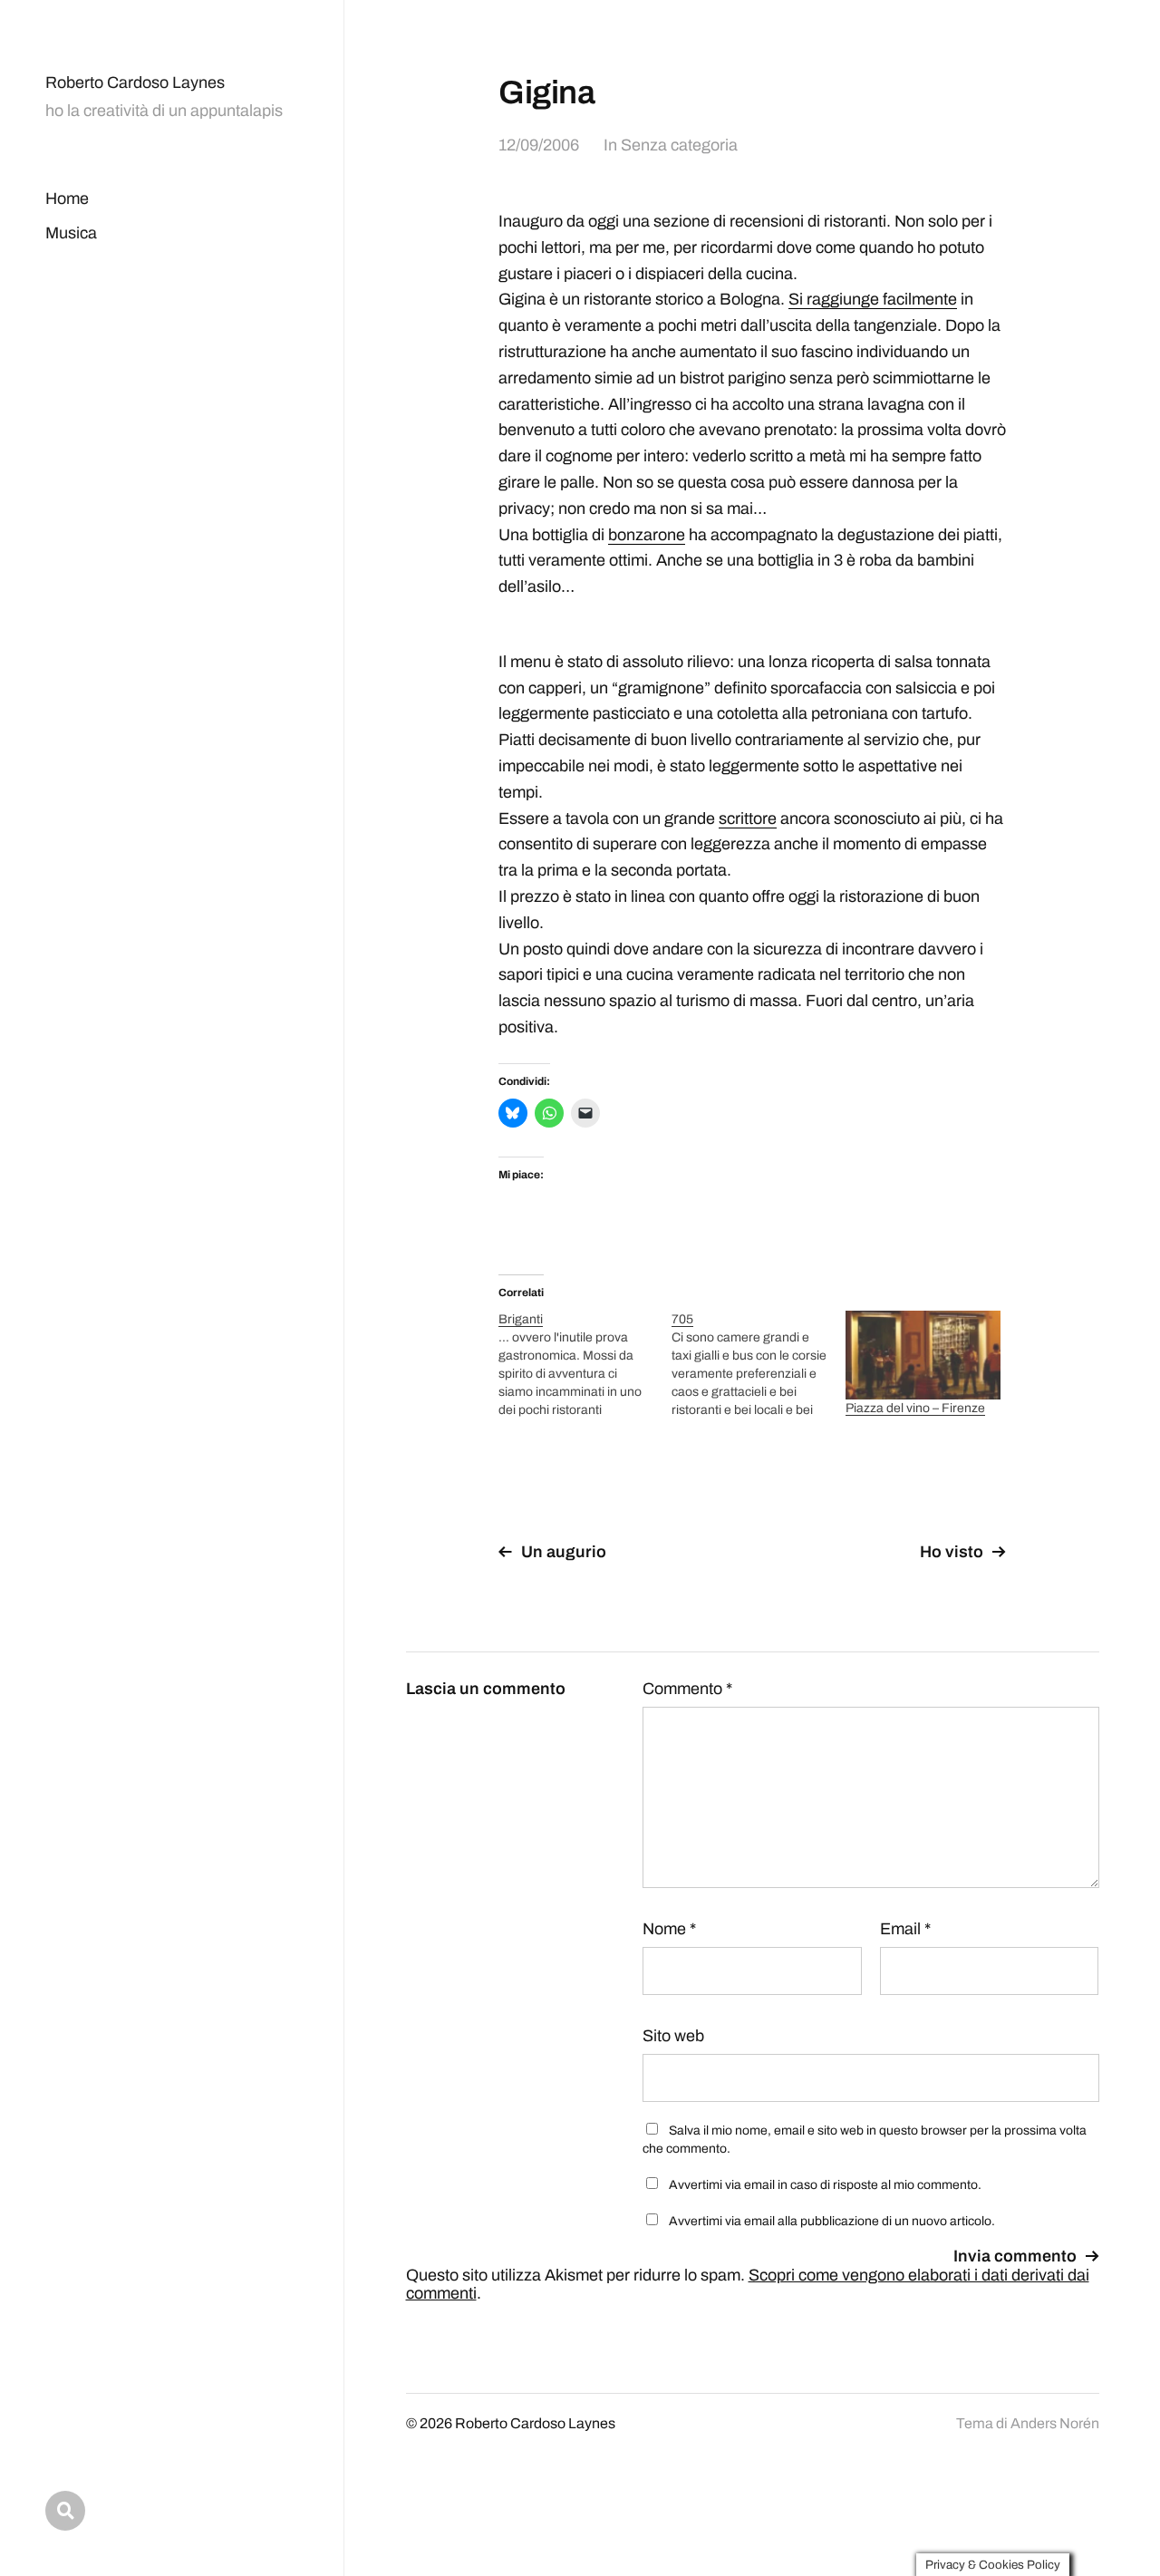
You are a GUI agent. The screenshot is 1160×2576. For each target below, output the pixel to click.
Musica (71, 233)
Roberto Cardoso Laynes (135, 82)
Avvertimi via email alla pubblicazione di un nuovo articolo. (832, 2221)
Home (67, 199)
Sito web (673, 2036)
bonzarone (647, 535)
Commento (687, 1689)
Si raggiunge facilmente (873, 299)
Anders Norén (1055, 2423)
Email (905, 1929)
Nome (669, 1929)
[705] (758, 1365)
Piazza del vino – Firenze (915, 1408)
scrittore (748, 818)
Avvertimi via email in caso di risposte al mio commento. (825, 2185)
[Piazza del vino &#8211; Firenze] (923, 1355)
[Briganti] (585, 1365)
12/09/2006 (539, 145)
